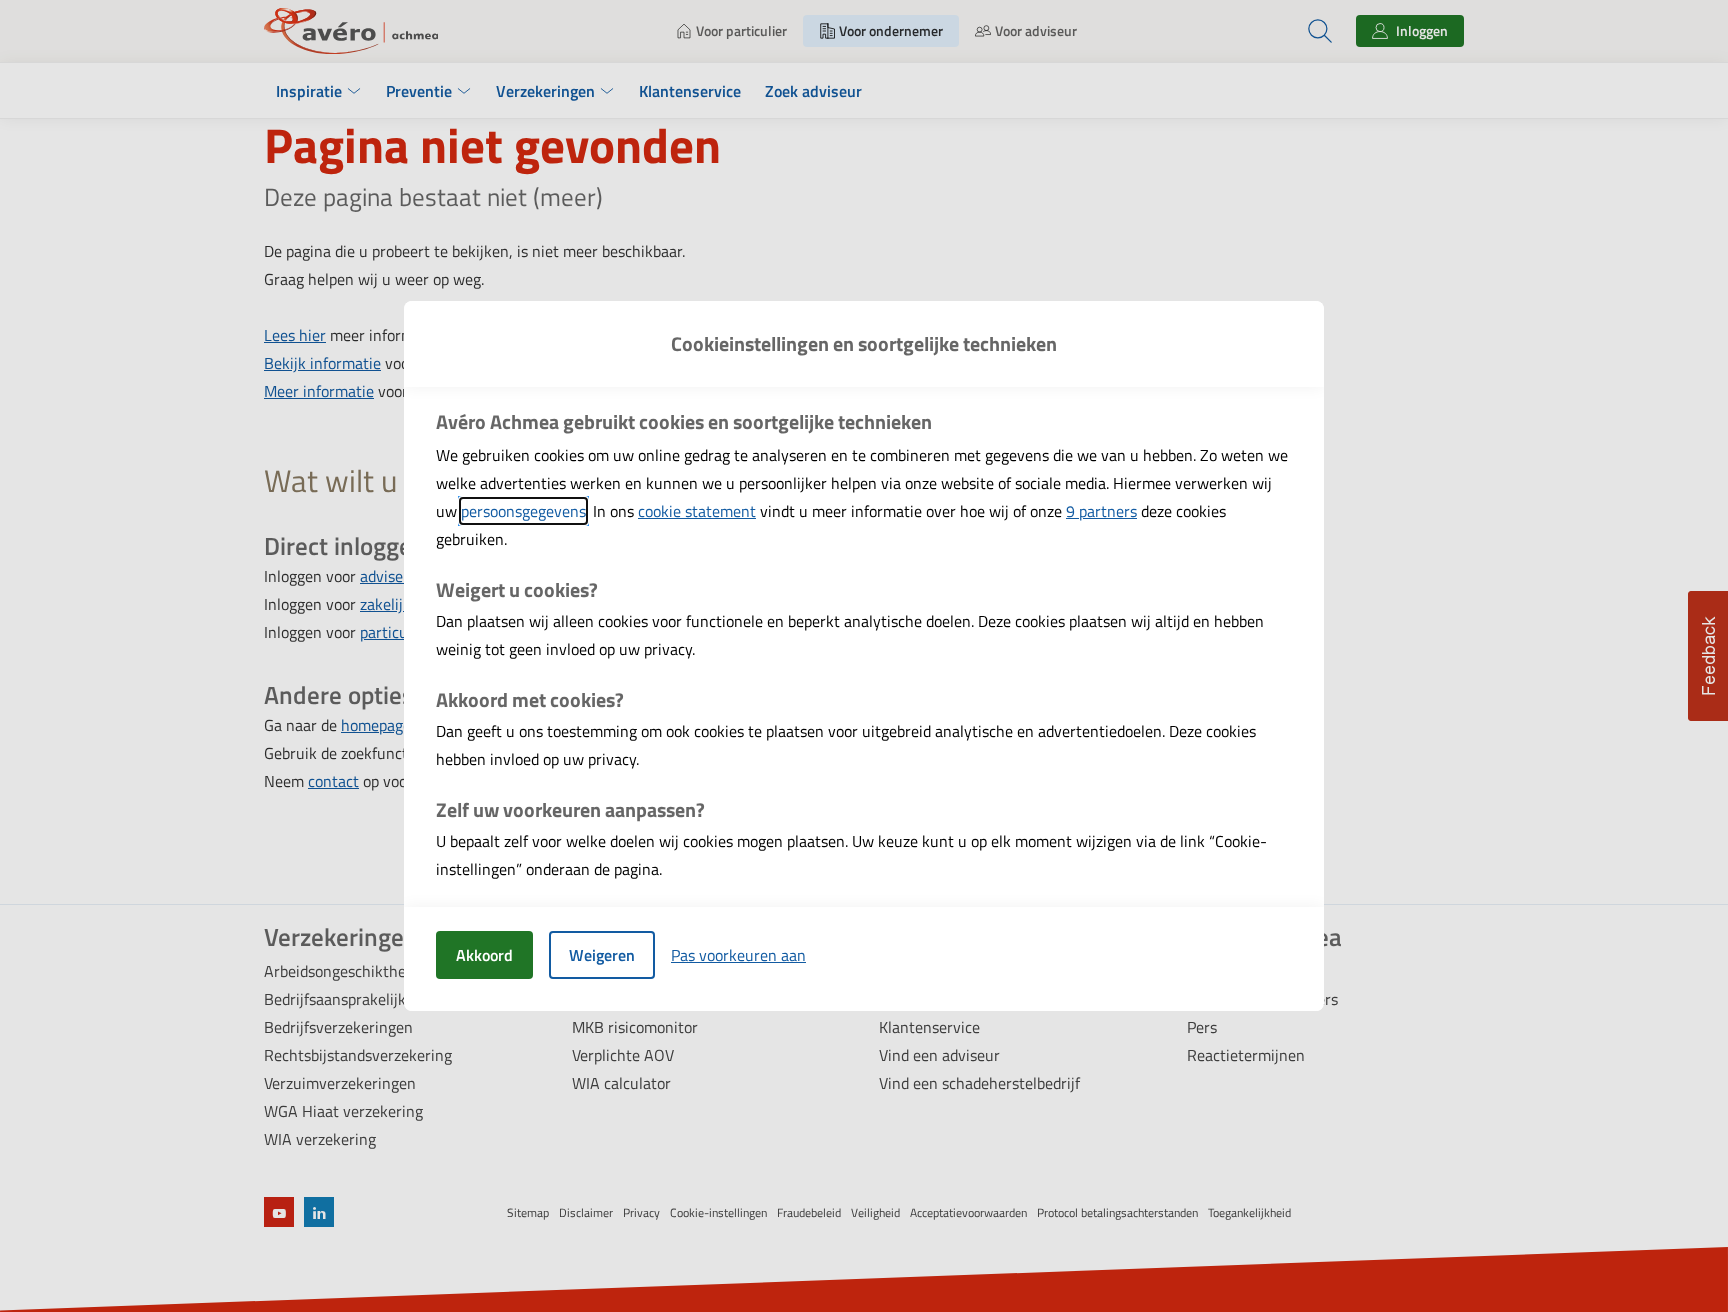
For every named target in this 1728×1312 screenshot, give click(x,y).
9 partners (1101, 511)
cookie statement (697, 511)
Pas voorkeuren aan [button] (738, 955)
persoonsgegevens (523, 511)
